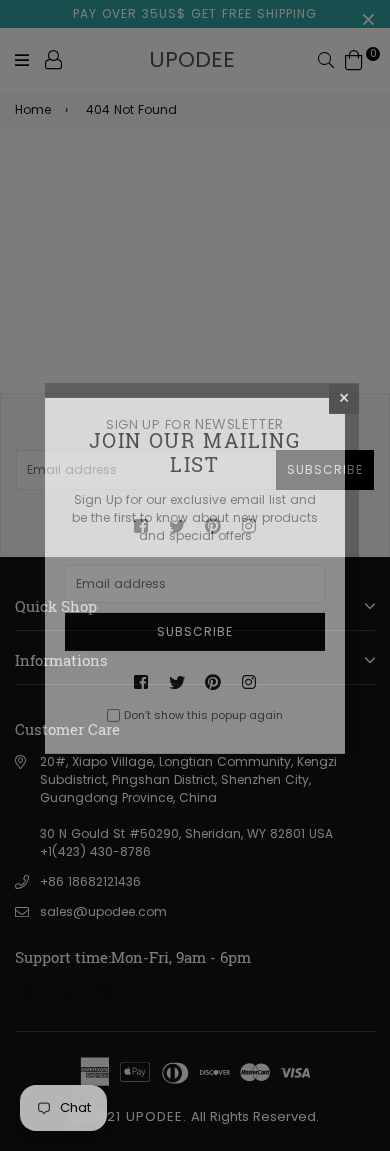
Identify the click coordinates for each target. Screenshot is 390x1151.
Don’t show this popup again (203, 715)
